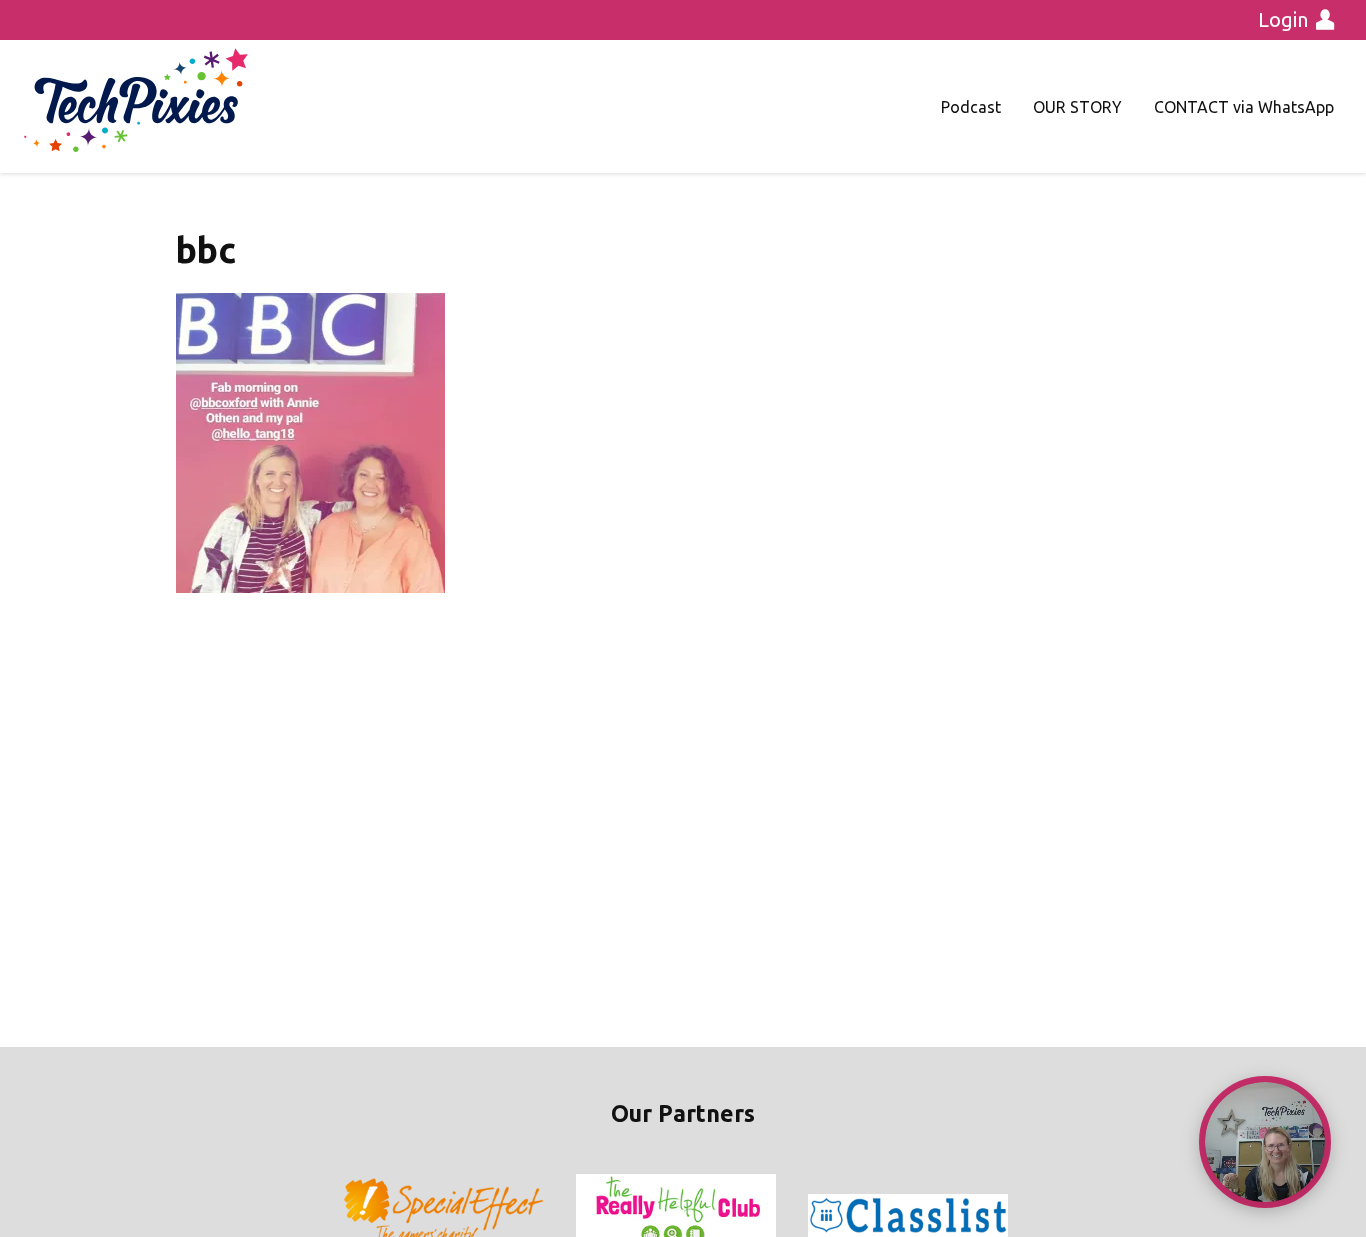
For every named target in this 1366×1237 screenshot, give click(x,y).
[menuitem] (971, 107)
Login (1283, 19)
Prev (359, 1216)
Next (1007, 1216)
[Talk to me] (1265, 1142)
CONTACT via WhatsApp (1244, 107)
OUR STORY (1077, 107)
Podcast (971, 107)
